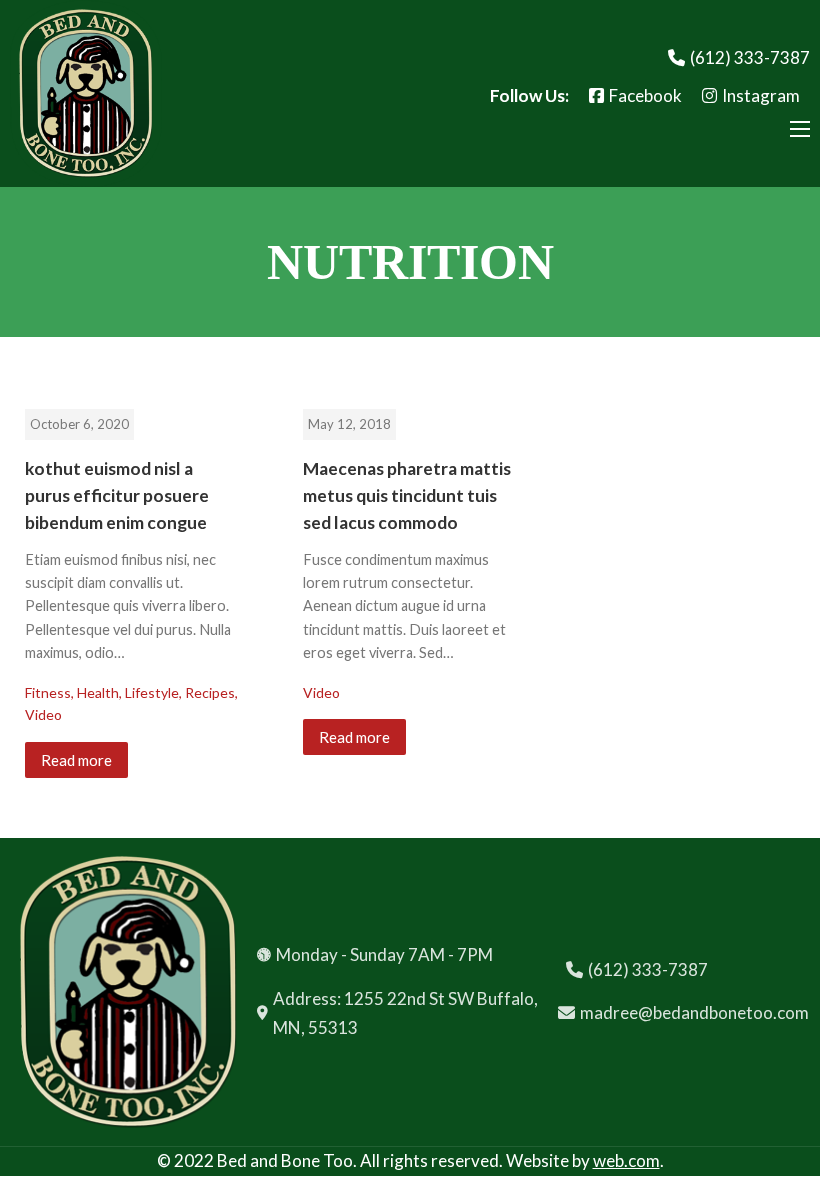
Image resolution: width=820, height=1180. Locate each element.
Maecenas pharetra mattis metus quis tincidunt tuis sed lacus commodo (407, 495)
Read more (76, 760)
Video (43, 714)
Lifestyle (152, 692)
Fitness (48, 692)
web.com (626, 1160)
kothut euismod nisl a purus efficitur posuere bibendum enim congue (117, 495)
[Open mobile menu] (800, 129)
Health (98, 692)
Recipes (210, 692)
